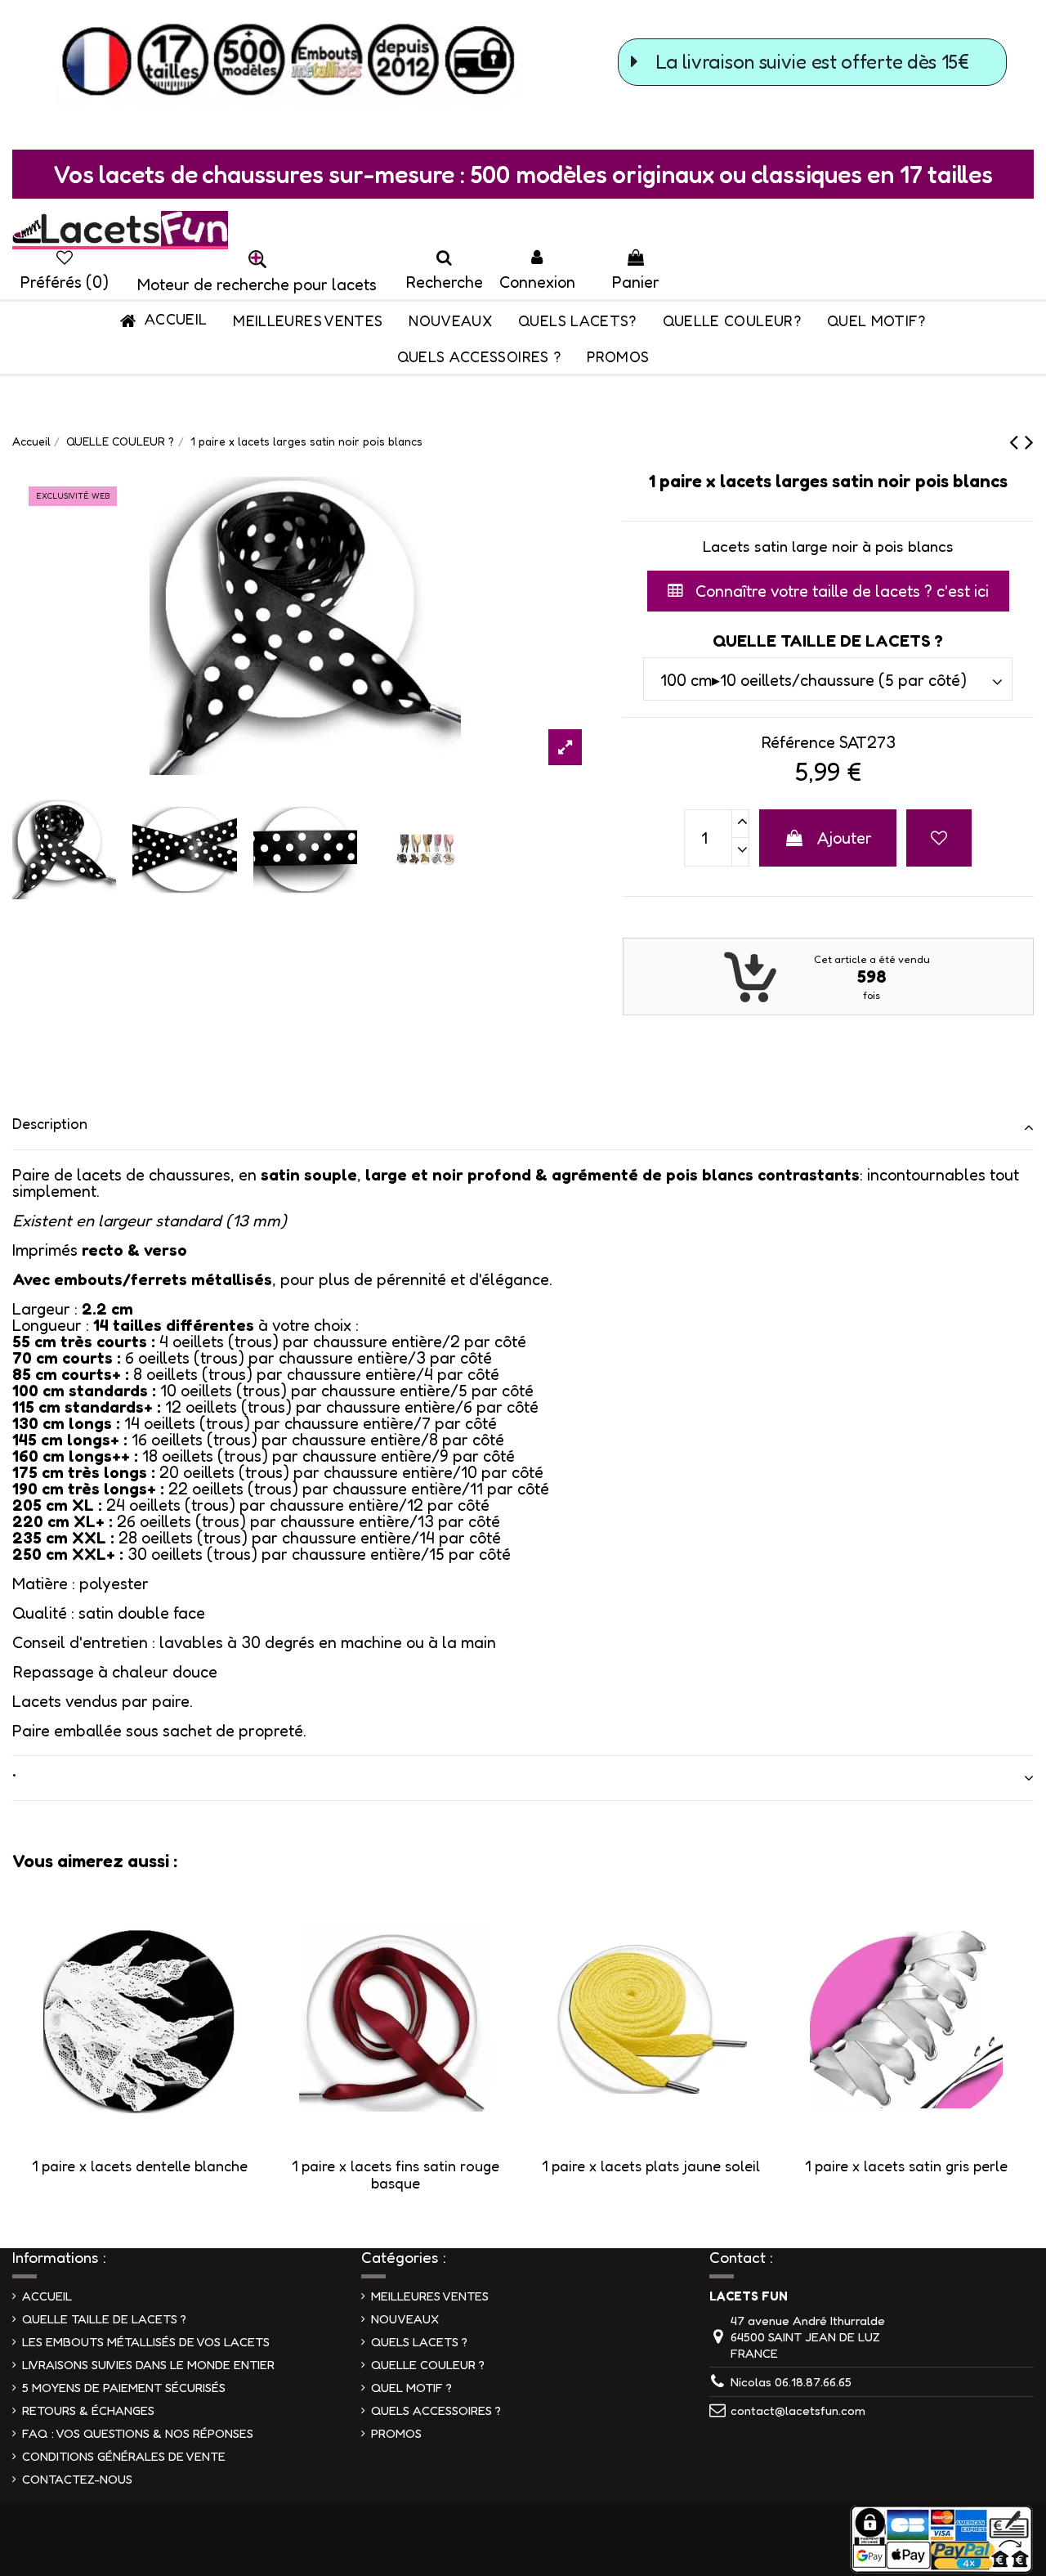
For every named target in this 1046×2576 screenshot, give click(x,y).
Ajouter (845, 838)
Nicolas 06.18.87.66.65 (791, 2382)
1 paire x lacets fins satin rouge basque (396, 2175)
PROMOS (396, 2433)
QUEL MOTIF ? (411, 2388)
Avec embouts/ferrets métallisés (142, 1279)
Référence (798, 742)
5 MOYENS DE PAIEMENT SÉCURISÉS (124, 2388)
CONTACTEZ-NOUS (77, 2479)
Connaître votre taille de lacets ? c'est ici (840, 591)
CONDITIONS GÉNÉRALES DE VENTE (124, 2456)
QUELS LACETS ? (419, 2342)
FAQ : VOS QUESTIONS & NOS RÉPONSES (138, 2433)
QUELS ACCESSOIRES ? (436, 2410)
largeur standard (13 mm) (192, 1221)
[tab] (523, 1128)
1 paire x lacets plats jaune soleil (651, 2166)
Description (50, 1123)
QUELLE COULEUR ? (428, 2365)
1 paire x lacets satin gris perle (906, 2166)
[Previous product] (1017, 441)
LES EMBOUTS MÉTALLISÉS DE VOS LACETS (146, 2342)
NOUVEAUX (405, 2319)
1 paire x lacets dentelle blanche (140, 2166)
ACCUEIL (47, 2296)
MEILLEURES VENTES (430, 2296)
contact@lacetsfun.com (798, 2410)
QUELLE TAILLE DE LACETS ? (104, 2319)
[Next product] (1029, 441)
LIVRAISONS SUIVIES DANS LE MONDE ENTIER (148, 2365)
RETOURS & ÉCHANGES (88, 2410)
